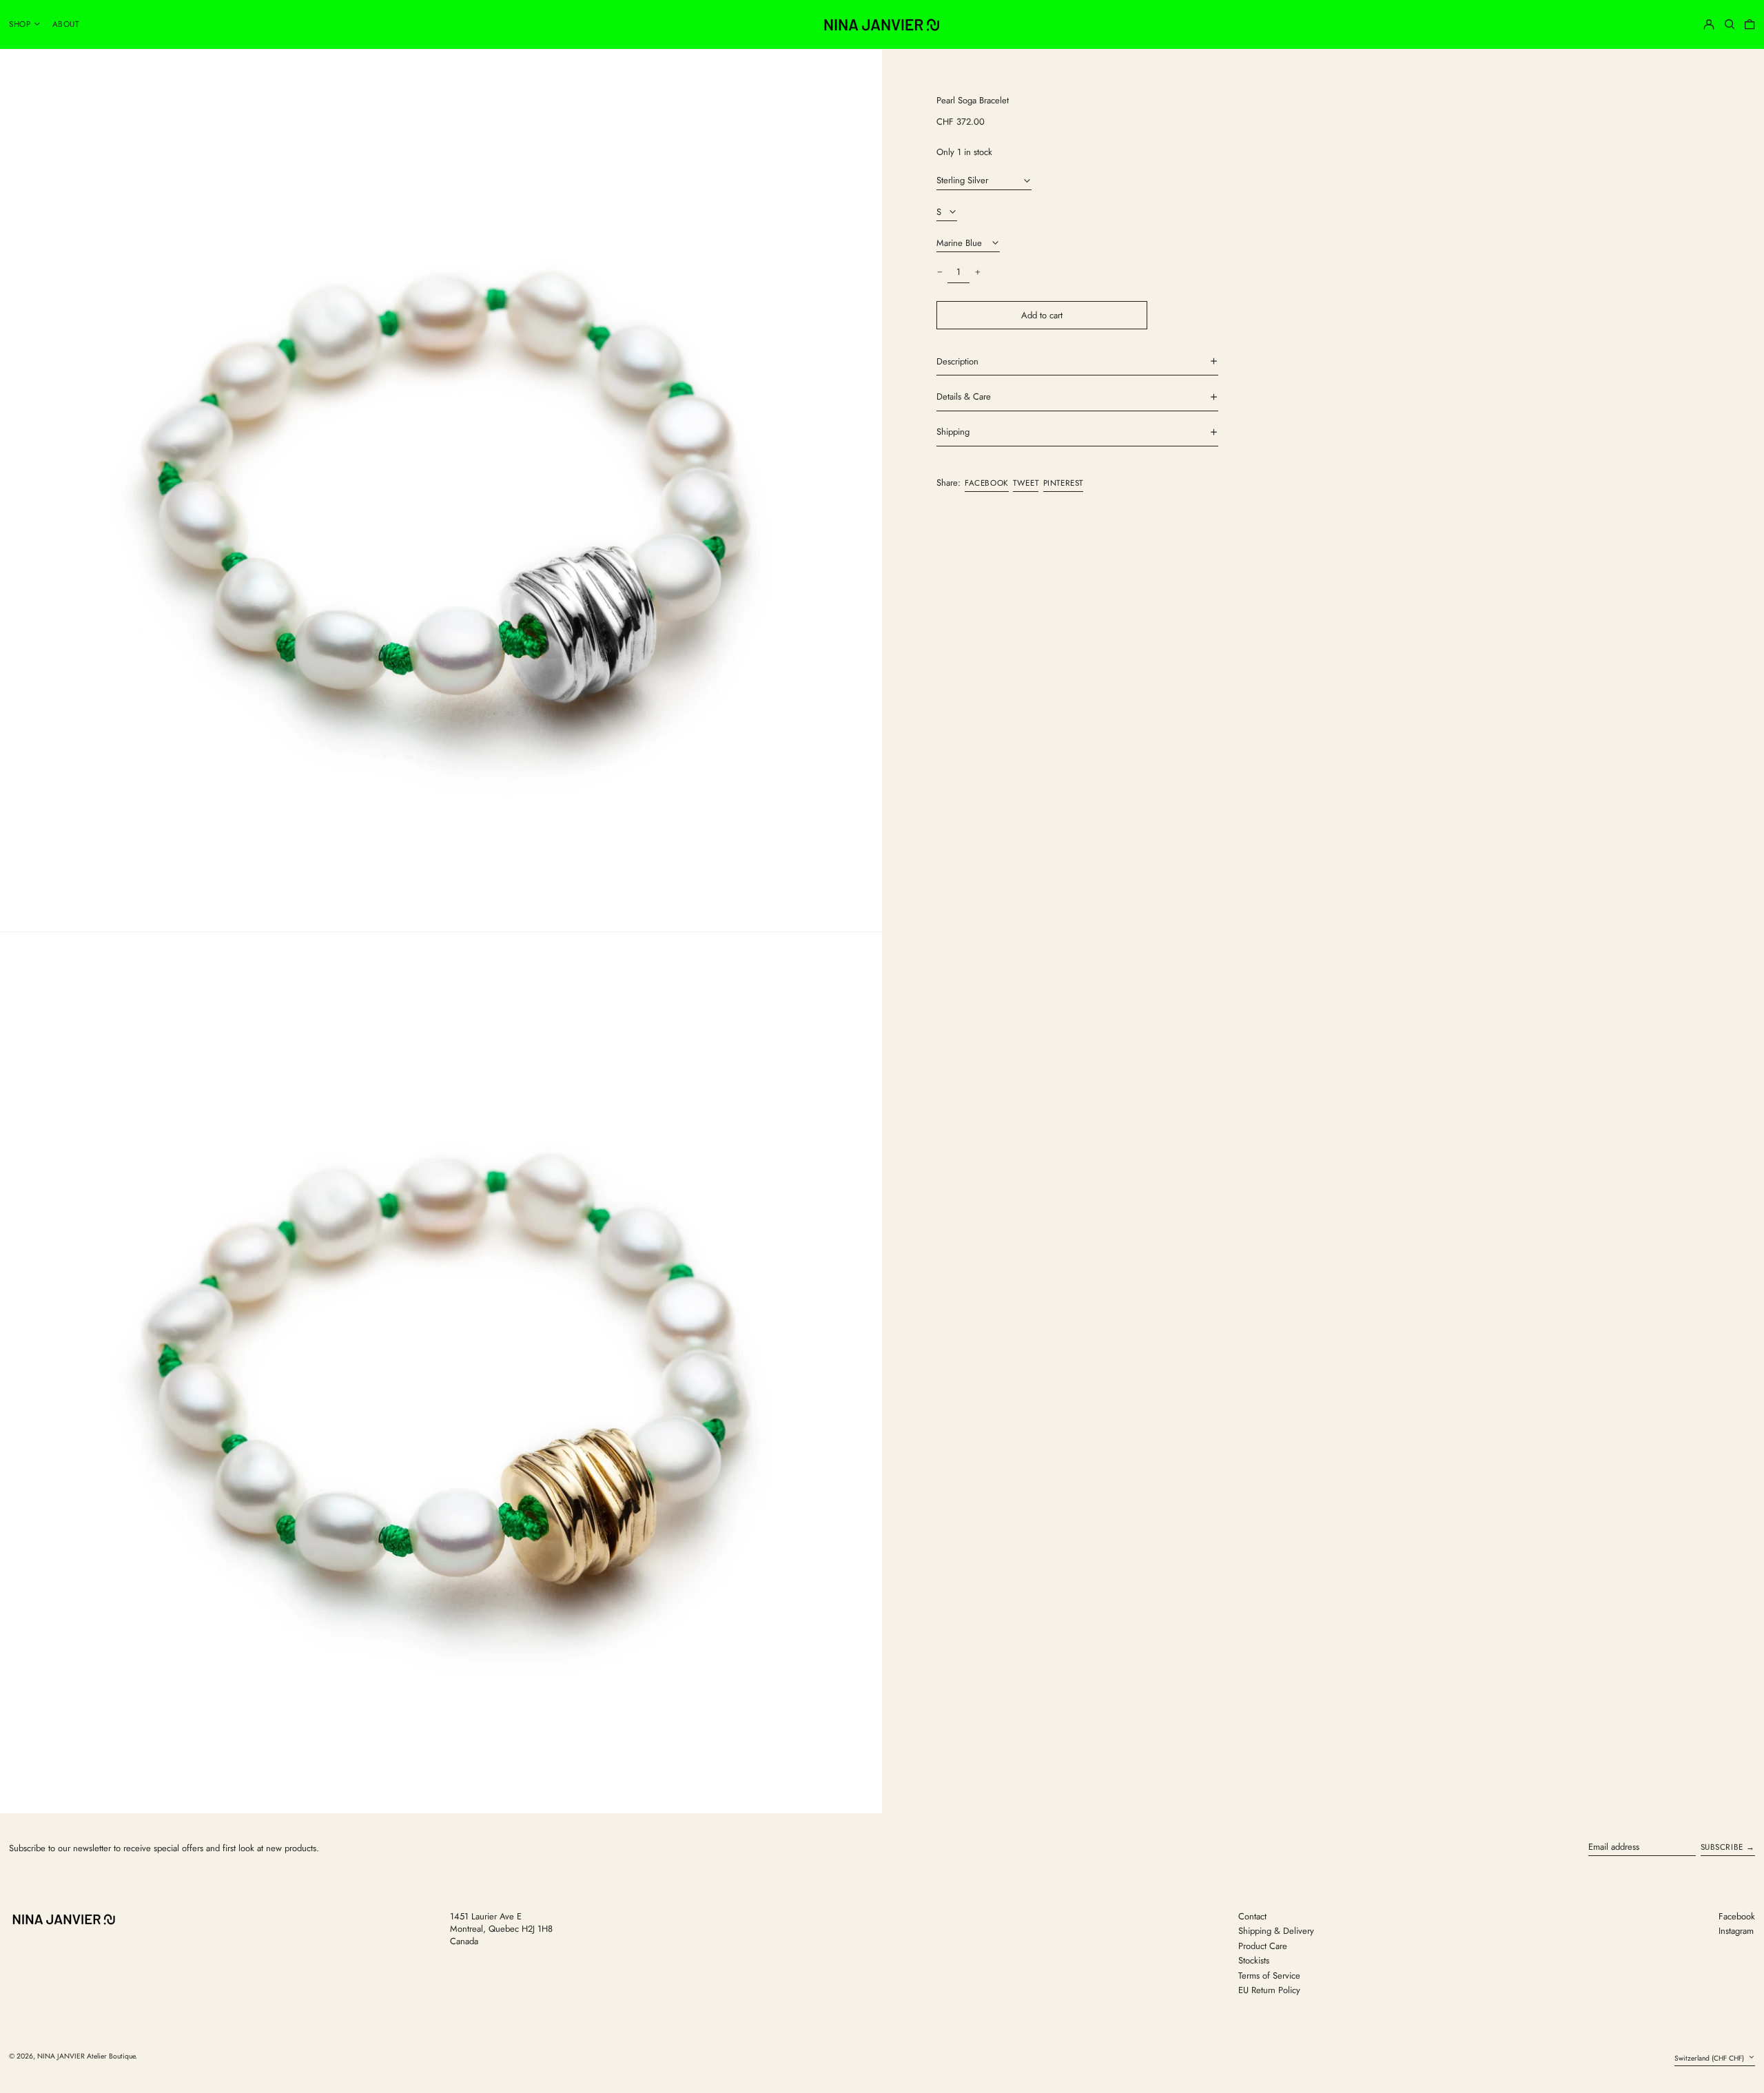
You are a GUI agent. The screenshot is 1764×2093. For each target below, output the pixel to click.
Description (957, 361)
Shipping (953, 432)
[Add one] (977, 272)
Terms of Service (1269, 1976)
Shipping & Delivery (1276, 1931)
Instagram (1736, 1931)
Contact (1252, 1916)
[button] (1730, 24)
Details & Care (964, 397)
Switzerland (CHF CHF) (1710, 2058)
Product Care (1263, 1946)
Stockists (1254, 1960)
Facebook (1737, 1917)
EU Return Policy (1269, 1990)
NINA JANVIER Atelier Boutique (86, 2056)
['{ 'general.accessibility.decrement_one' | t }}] (940, 272)
